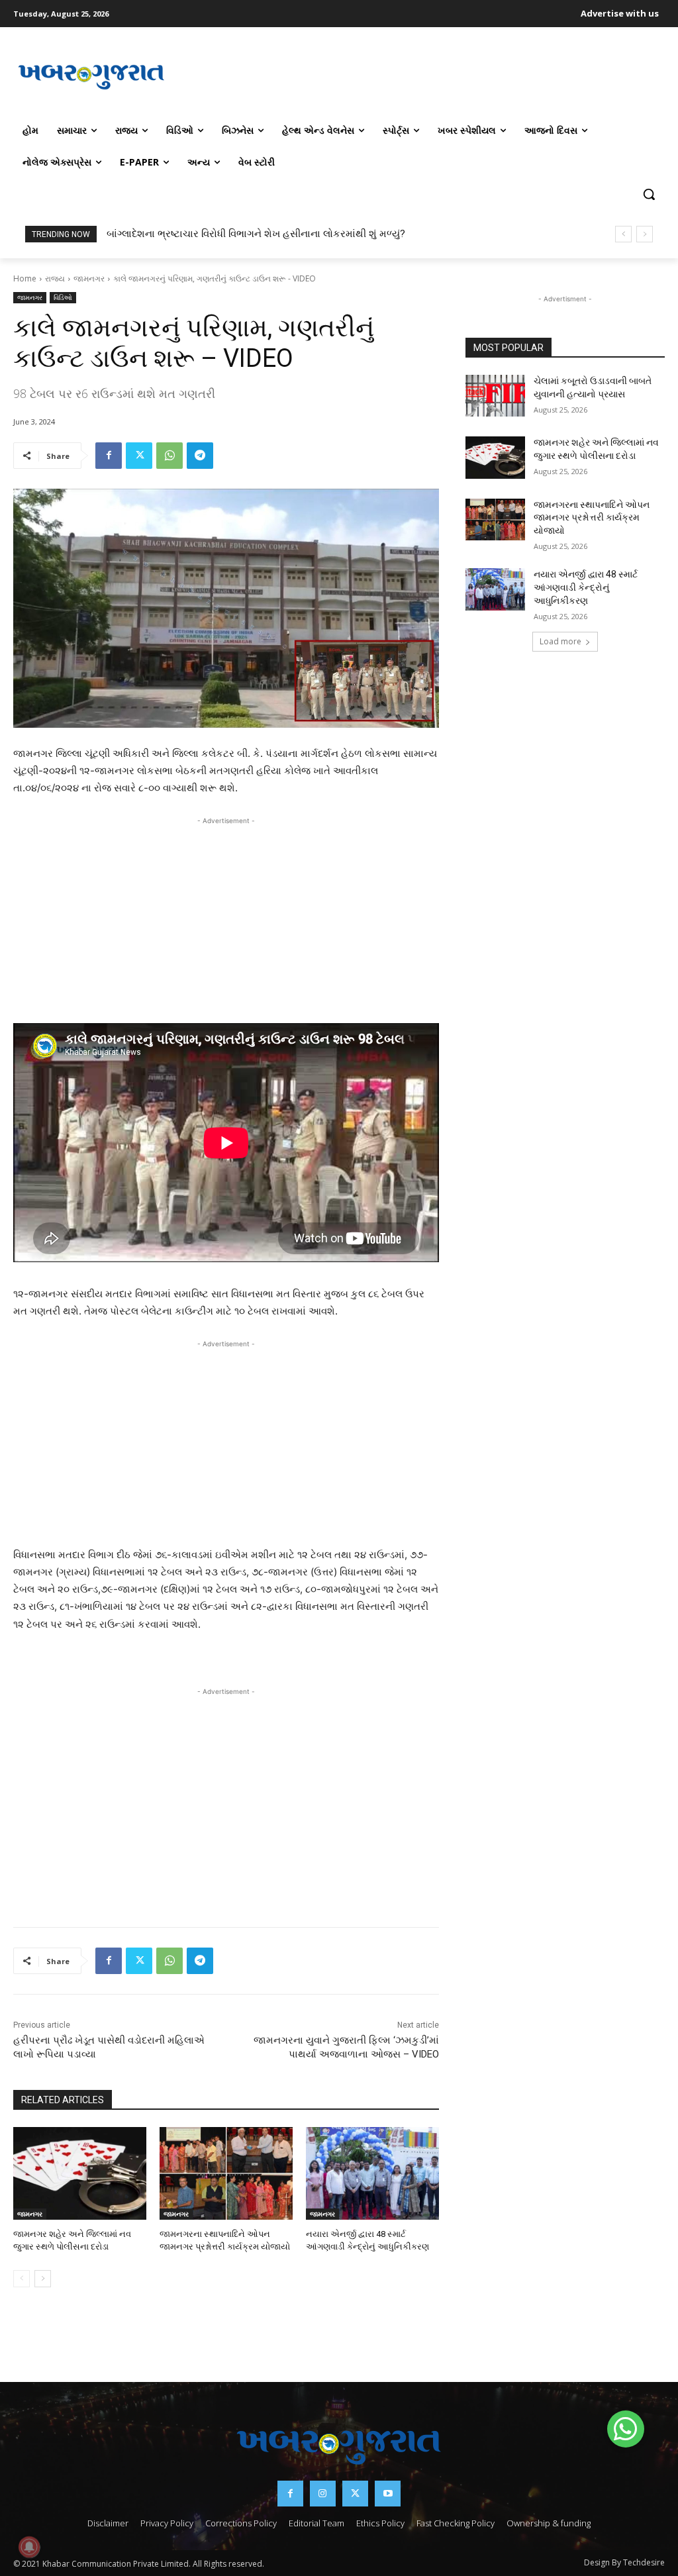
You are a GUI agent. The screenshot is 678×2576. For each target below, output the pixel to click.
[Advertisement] (417, 75)
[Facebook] (109, 456)
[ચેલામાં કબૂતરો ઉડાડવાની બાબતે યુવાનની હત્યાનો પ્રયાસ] (495, 396)
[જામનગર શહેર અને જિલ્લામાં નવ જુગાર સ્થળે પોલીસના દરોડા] (80, 2174)
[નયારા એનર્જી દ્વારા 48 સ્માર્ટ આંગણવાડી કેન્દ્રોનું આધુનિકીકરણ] (372, 2174)
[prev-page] (22, 2279)
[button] (649, 194)
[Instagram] (323, 2494)
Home (25, 278)
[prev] (623, 234)
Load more (560, 641)
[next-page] (43, 2279)
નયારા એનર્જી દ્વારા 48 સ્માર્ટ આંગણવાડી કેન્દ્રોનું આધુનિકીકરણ (586, 587)
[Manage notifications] (29, 2547)
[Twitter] (139, 456)
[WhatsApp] (169, 456)
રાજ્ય (55, 278)
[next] (645, 234)
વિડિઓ (63, 297)
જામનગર (89, 278)
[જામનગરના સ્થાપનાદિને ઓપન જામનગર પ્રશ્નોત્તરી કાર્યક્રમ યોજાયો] (226, 2174)
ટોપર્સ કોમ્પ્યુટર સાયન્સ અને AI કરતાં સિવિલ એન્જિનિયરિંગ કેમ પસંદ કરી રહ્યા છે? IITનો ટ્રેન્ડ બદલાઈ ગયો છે (346, 234)
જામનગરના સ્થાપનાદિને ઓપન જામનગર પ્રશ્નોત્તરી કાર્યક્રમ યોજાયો (592, 518)
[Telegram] (200, 456)
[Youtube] (388, 2494)
